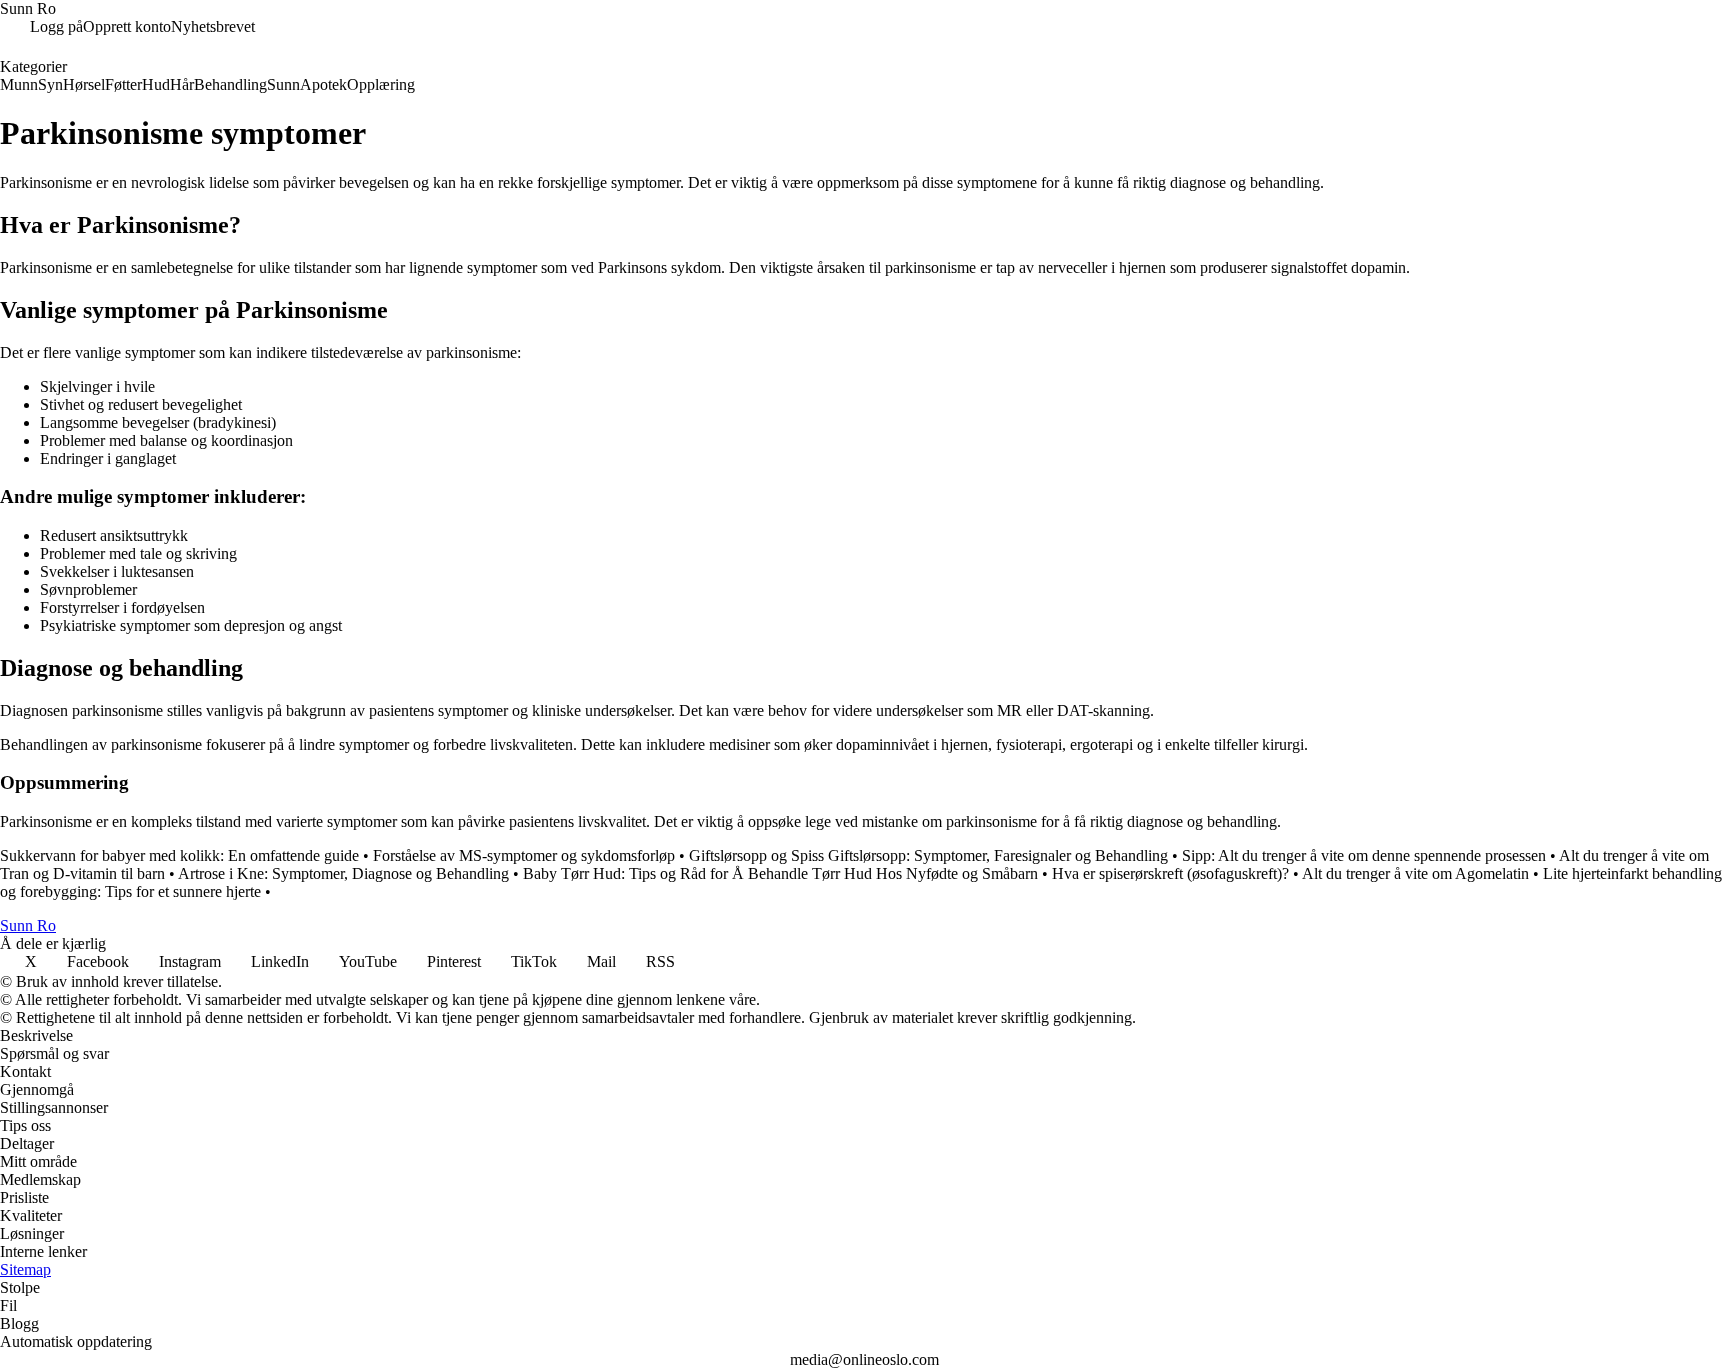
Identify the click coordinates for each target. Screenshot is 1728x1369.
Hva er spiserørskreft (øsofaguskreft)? (1170, 873)
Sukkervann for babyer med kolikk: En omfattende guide (179, 855)
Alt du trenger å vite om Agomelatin (1415, 873)
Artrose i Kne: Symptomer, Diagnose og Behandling (343, 873)
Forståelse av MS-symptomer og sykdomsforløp (524, 855)
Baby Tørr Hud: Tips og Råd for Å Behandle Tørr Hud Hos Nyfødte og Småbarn (780, 873)
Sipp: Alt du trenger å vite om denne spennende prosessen (1364, 855)
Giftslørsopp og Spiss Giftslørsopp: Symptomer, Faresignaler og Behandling (928, 855)
